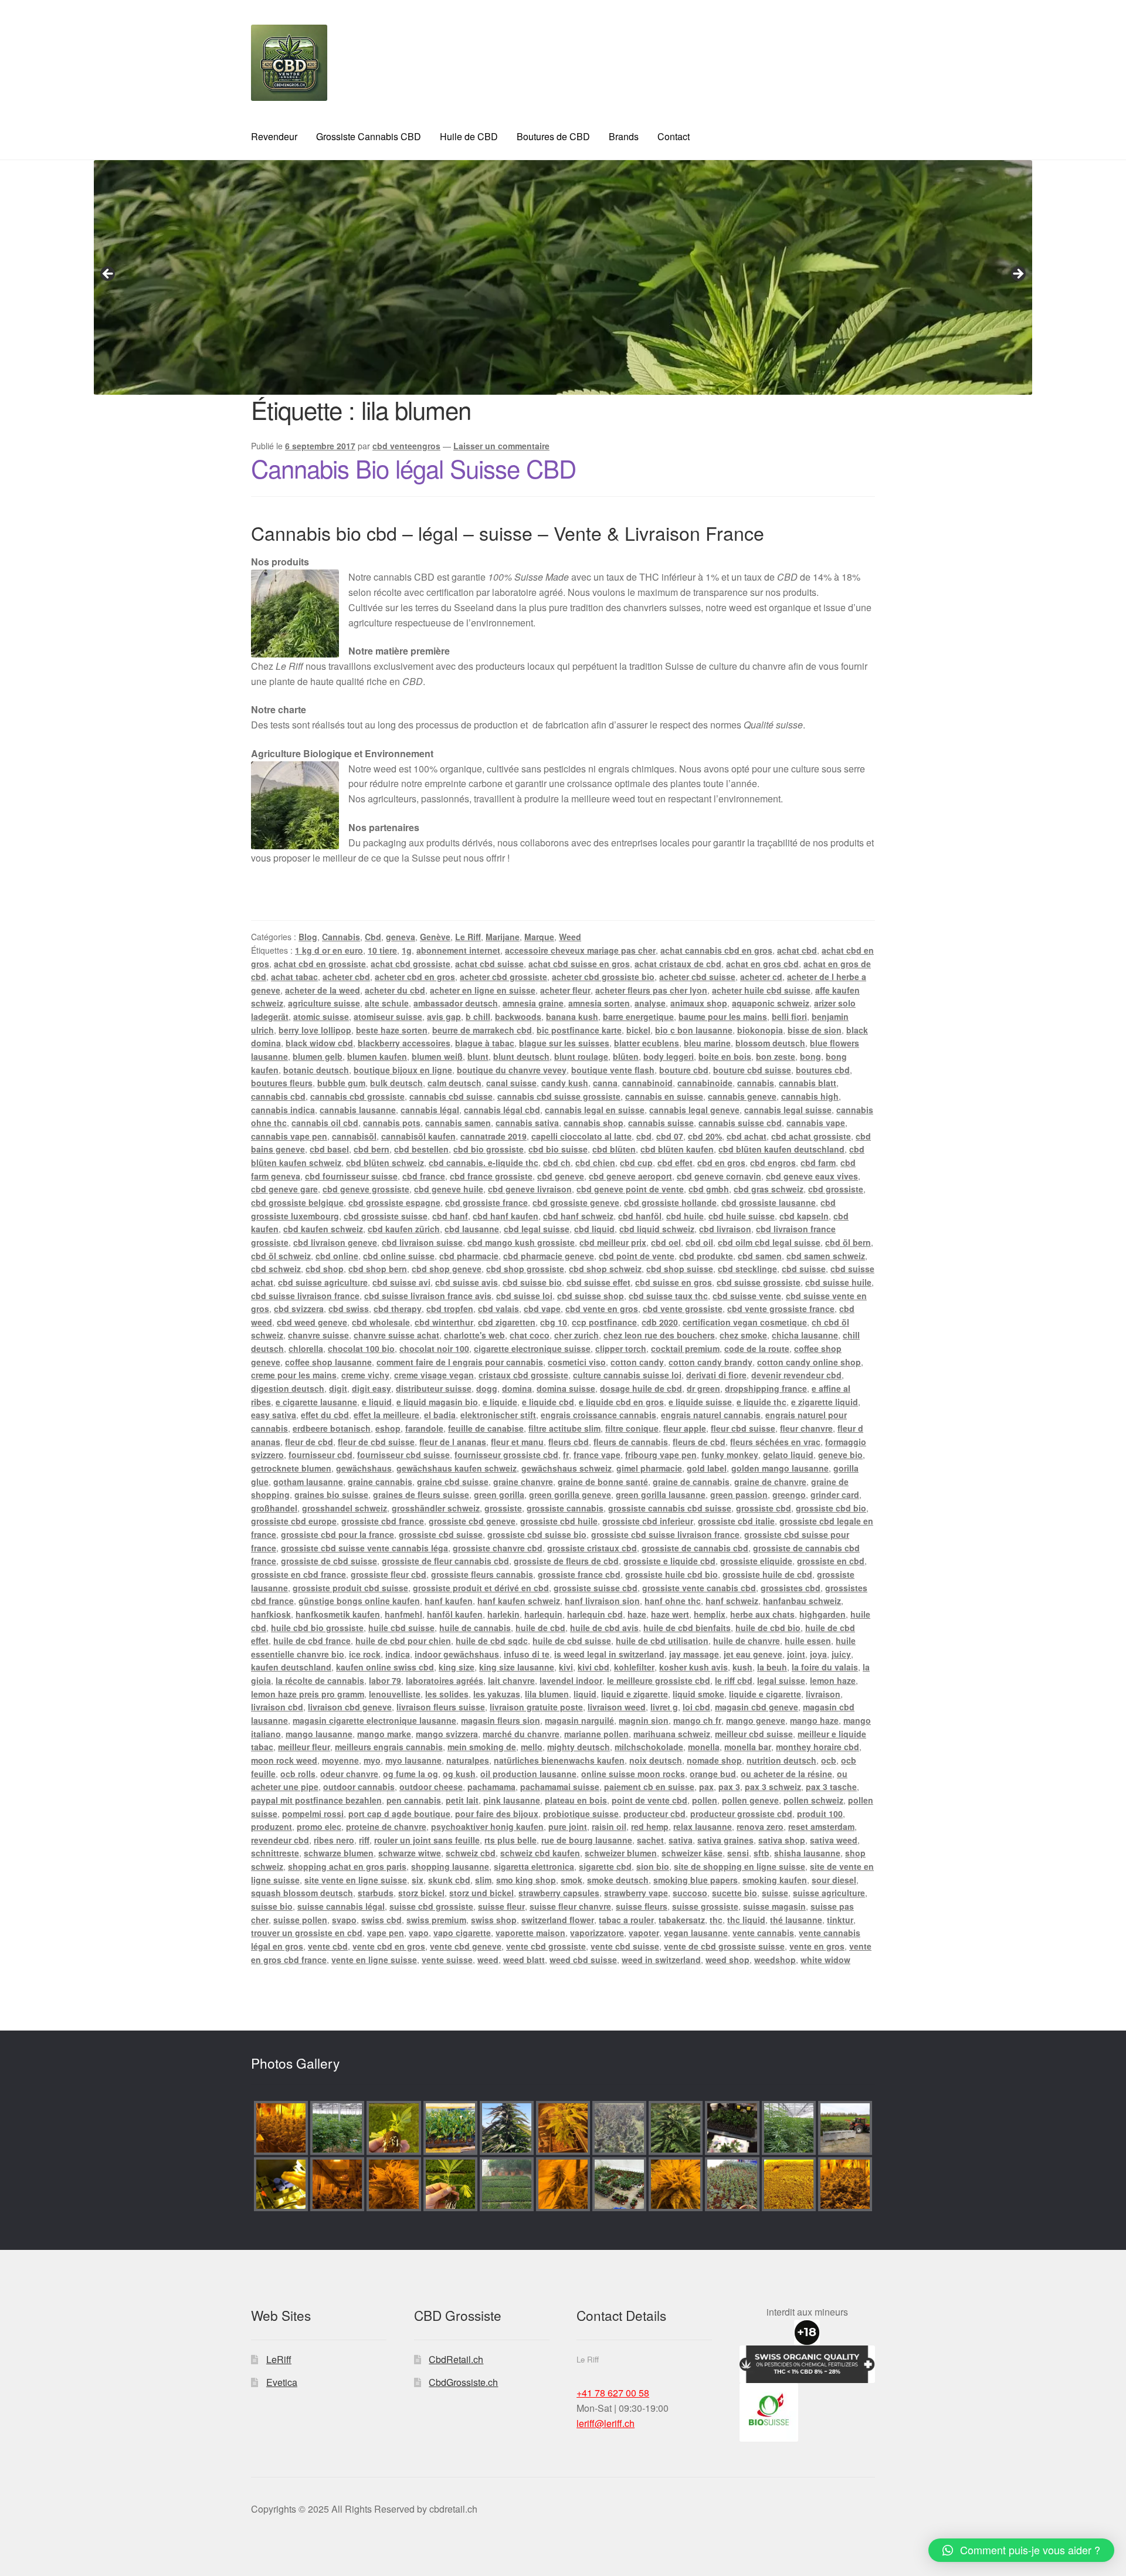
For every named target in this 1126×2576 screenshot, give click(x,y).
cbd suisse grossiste (759, 1282)
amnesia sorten (599, 1003)
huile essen (808, 1640)
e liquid (377, 1402)
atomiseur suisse (388, 1016)
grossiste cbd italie (736, 1521)
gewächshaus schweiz (567, 1468)
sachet (650, 1840)
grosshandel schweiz (345, 1508)
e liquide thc (762, 1402)
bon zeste (776, 1056)
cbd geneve (561, 1176)
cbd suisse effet (598, 1282)
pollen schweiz (813, 1800)
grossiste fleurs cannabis (482, 1574)
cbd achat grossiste (811, 1136)
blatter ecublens (647, 1043)
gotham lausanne (308, 1482)
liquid (585, 1694)
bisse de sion (815, 1030)
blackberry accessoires (404, 1043)
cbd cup (636, 1162)
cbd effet (675, 1162)
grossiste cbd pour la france (338, 1534)
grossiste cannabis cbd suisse (670, 1508)
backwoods (518, 1016)
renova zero (760, 1826)
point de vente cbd (650, 1800)
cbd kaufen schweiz (323, 1229)
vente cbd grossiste (546, 1946)
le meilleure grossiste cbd (659, 1680)
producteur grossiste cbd (741, 1814)
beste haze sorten (392, 1030)
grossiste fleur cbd (389, 1574)
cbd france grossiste (491, 1176)
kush (742, 1667)
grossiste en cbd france (299, 1574)
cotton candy (637, 1362)
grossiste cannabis (565, 1508)
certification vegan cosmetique (745, 1322)
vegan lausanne (696, 1933)
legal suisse (781, 1680)
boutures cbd (823, 1070)
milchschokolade (649, 1747)
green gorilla (499, 1494)
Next (1018, 274)
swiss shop (494, 1920)
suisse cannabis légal (341, 1906)
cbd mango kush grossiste (521, 1242)
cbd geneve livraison (530, 1189)
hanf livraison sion (602, 1601)
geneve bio (840, 1455)
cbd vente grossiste (683, 1309)
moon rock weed (284, 1760)
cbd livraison (725, 1229)
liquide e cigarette (765, 1694)
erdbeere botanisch (332, 1428)
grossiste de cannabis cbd (695, 1548)
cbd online (337, 1256)
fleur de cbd (309, 1442)
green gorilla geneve (570, 1494)
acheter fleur (565, 990)
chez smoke (743, 1335)
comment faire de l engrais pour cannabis (460, 1362)
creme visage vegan (434, 1375)
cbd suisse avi (401, 1282)
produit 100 (820, 1814)
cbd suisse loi (524, 1296)
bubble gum (341, 1083)
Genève (435, 937)
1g (407, 950)
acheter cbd (346, 977)
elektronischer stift (498, 1415)
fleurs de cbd (699, 1442)
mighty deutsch (579, 1747)
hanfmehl (403, 1614)
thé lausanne (796, 1920)
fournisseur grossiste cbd (506, 1455)
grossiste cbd (764, 1508)
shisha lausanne (807, 1853)
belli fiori (789, 1016)
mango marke (384, 1734)
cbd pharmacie (469, 1256)
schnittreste (275, 1853)
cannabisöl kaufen (418, 1136)
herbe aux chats (762, 1614)
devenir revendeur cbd (796, 1375)
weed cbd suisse (583, 1960)
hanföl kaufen (455, 1614)
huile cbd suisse (401, 1628)
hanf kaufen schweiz (519, 1601)
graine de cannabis (691, 1482)
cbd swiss (349, 1309)
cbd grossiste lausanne (769, 1202)
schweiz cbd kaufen (540, 1853)
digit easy (372, 1388)
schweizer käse (692, 1853)
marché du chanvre (521, 1734)
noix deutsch (656, 1760)
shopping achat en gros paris (347, 1866)
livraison (823, 1694)
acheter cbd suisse (697, 977)
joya (818, 1654)
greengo (789, 1494)
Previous (108, 274)
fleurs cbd (569, 1442)
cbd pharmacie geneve (549, 1256)
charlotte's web (474, 1335)
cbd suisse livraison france (305, 1296)
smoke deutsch (618, 1880)
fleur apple (685, 1428)
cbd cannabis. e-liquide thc (484, 1162)
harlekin (503, 1614)
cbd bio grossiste (489, 1149)
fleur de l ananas (453, 1442)
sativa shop (782, 1840)
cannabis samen (458, 1123)
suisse (775, 1893)
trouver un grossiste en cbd (307, 1933)
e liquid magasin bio (437, 1402)
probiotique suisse (581, 1814)
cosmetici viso (577, 1362)
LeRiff (279, 2359)
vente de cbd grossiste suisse (724, 1946)
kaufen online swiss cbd (385, 1667)
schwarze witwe (410, 1853)
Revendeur (274, 136)
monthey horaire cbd (818, 1747)
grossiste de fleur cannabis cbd (445, 1561)
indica (398, 1654)
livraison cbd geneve (350, 1707)
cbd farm (818, 1162)
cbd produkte (706, 1256)
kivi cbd (593, 1667)
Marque (539, 937)
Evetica (282, 2382)
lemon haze (833, 1680)
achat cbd (797, 950)
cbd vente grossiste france (781, 1309)
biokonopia (760, 1030)
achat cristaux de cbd (678, 964)
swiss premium (436, 1920)
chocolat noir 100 (434, 1348)
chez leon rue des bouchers (659, 1335)
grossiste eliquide (756, 1561)
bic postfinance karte (579, 1030)
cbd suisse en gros (674, 1282)
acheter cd (761, 977)
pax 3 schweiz (773, 1787)
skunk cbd (449, 1880)
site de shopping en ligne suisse (740, 1866)
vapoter (644, 1933)
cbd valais (498, 1309)
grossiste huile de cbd (767, 1574)
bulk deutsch (396, 1083)
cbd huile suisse (742, 1216)
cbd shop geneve (447, 1269)
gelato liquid (788, 1455)
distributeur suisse (434, 1388)
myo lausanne (413, 1760)
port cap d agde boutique (399, 1814)
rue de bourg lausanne (587, 1840)
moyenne (340, 1760)
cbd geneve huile (449, 1189)
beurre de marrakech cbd (482, 1030)
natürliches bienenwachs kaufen (559, 1760)
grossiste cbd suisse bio (537, 1534)
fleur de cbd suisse (376, 1442)
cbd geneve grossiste (366, 1189)
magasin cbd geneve (757, 1707)
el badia (440, 1415)
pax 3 (729, 1787)
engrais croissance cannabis (598, 1415)
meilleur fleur (304, 1747)
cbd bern (372, 1149)
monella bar (748, 1747)
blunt (478, 1056)
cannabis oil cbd (325, 1123)
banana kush (572, 1016)
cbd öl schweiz (281, 1256)
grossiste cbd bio (831, 1508)
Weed (570, 937)
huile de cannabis (475, 1628)
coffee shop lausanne (328, 1362)
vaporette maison (530, 1933)
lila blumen (547, 1694)
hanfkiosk (271, 1614)
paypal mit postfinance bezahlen (316, 1800)
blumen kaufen (377, 1056)
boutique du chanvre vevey (512, 1070)
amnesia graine (533, 1003)
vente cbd (328, 1946)
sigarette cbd (605, 1866)
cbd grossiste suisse (386, 1216)
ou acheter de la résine (786, 1774)
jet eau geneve (753, 1654)
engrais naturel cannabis (711, 1415)
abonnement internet (458, 950)
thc (716, 1920)
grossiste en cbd (831, 1561)
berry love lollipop (315, 1030)
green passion (739, 1494)
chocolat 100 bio (361, 1348)
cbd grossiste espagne (394, 1202)
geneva (401, 937)
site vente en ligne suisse (356, 1880)
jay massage (694, 1654)
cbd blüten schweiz (385, 1162)
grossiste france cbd (579, 1574)
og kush (459, 1774)
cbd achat (747, 1136)
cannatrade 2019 (494, 1136)
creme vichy (365, 1375)
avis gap (444, 1016)
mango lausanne (319, 1734)
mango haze (814, 1720)
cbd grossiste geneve (576, 1202)
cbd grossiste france (486, 1202)
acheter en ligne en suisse (483, 990)
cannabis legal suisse (788, 1110)
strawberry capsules (559, 1893)
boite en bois (725, 1056)
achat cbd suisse (489, 964)
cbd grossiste (836, 1189)
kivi (566, 1667)
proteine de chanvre (386, 1826)
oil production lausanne (528, 1774)
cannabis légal (430, 1110)
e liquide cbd (548, 1402)
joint (796, 1654)
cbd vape (542, 1309)
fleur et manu (517, 1442)
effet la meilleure (386, 1415)
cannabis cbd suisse (451, 1096)
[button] (1021, 2550)
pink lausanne (512, 1800)
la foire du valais (825, 1667)
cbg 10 (554, 1322)
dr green (703, 1388)
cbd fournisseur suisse (351, 1176)
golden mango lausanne (780, 1468)
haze (637, 1614)
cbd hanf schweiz (578, 1216)
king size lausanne (517, 1667)
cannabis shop (593, 1123)
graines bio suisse (331, 1494)
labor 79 (385, 1680)
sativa (681, 1840)
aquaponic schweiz (771, 1003)
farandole (424, 1428)
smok (572, 1880)
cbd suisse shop (591, 1296)
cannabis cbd (278, 1096)
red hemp (650, 1826)
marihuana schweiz (672, 1734)
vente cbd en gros (389, 1946)
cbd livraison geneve (335, 1242)
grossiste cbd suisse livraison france (665, 1534)
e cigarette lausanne (316, 1402)
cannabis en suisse (664, 1096)
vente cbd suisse (625, 1946)
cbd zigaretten (507, 1322)
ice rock (365, 1654)
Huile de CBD (469, 136)
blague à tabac (485, 1043)
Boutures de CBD (553, 136)
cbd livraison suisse (422, 1242)
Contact (674, 136)
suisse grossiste (705, 1906)
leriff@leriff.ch (606, 2423)
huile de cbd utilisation (662, 1640)
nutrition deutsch (781, 1760)
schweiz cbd (471, 1853)
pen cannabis (414, 1800)
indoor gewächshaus (457, 1654)
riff (364, 1840)
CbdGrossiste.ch (463, 2382)
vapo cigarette (462, 1933)
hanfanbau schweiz (802, 1601)
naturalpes (468, 1760)
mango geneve (756, 1720)
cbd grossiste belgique (297, 1202)
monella (704, 1747)
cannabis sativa (527, 1123)
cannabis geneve (742, 1096)
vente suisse (447, 1960)
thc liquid (746, 1920)
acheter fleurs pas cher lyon (651, 990)
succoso (690, 1893)
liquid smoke (698, 1694)
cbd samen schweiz (826, 1256)
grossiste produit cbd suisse (350, 1588)
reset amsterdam (821, 1826)
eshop (388, 1428)
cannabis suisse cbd (740, 1123)
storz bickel (421, 1893)
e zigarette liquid (825, 1402)
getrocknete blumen (291, 1468)
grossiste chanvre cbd (498, 1548)
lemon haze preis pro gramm (308, 1694)
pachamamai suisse (560, 1787)
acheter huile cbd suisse (761, 990)
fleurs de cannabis (631, 1442)
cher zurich (576, 1335)
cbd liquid (594, 1229)
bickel (638, 1030)
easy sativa (274, 1415)
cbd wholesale (381, 1322)
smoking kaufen (775, 1880)
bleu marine (707, 1043)
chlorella (306, 1348)
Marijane (503, 937)
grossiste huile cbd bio (671, 1574)
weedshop (775, 1960)
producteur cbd (654, 1814)
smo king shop (526, 1880)
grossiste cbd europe (294, 1521)
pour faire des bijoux (497, 1814)
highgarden (823, 1614)
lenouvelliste (395, 1694)
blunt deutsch (521, 1056)
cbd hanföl (640, 1216)
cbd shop (325, 1269)
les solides (447, 1694)
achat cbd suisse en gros (579, 964)
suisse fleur (501, 1906)
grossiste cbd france (383, 1521)
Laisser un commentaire (501, 446)
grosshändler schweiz (436, 1508)
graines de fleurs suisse (421, 1494)
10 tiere (382, 950)
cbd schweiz (276, 1269)
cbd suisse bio (532, 1282)
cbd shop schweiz (605, 1269)
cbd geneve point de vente (630, 1189)
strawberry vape (636, 1893)
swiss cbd (381, 1920)
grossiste (503, 1508)
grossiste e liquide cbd (669, 1561)
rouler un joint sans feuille (427, 1840)
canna (605, 1083)
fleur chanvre (806, 1428)
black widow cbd (319, 1043)
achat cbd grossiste (411, 964)
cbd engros (773, 1162)
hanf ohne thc (673, 1601)
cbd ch (557, 1162)
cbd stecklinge (747, 1269)
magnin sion (644, 1720)
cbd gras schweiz (769, 1189)
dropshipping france (766, 1388)
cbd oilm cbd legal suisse (769, 1242)
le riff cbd (734, 1680)
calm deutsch (455, 1083)
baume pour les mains (723, 1016)
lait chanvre (511, 1680)
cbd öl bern (848, 1242)
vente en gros (817, 1946)
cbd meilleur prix (613, 1242)
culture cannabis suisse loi (627, 1375)
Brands (624, 136)
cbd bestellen (421, 1149)
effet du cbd (325, 1415)
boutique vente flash (613, 1070)
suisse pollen (300, 1920)
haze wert (670, 1614)
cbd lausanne (472, 1229)
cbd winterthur (444, 1322)
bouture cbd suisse (752, 1070)
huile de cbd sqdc (492, 1640)
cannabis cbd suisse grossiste (559, 1096)
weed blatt (524, 1960)
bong (810, 1056)
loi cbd (696, 1707)
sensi (738, 1853)
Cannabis (341, 937)
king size (457, 1667)
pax (706, 1787)
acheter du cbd (395, 990)
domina (517, 1388)
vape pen (386, 1933)
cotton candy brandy (710, 1362)
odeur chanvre (349, 1774)
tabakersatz (682, 1920)
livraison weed (617, 1707)
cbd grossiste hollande (670, 1202)
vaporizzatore (597, 1933)
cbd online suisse (399, 1256)
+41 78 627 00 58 (613, 2393)
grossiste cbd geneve (472, 1521)
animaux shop (699, 1003)
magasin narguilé (579, 1720)
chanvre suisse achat (396, 1335)
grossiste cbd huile (559, 1521)
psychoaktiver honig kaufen (487, 1826)
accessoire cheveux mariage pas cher (580, 950)
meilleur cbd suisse (754, 1734)
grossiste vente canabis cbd (699, 1588)
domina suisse (566, 1388)
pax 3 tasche (831, 1787)
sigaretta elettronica (534, 1866)
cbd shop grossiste (525, 1269)
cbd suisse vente (747, 1296)
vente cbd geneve (466, 1946)
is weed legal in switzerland (609, 1654)
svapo (344, 1920)
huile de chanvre (747, 1640)
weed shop (728, 1960)
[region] (563, 277)
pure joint (568, 1826)
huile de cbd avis (604, 1628)
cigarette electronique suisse (532, 1348)
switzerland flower (558, 1920)
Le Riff (468, 937)
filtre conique (632, 1428)
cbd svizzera (299, 1309)
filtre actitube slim (564, 1428)
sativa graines (725, 1840)
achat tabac (294, 977)
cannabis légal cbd (502, 1110)
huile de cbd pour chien (403, 1640)
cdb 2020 (660, 1322)
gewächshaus (364, 1468)
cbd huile (685, 1216)
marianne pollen (596, 1734)
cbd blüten (614, 1149)
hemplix (710, 1614)
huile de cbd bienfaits (687, 1628)
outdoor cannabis (359, 1787)
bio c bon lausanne (694, 1030)
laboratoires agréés (445, 1680)
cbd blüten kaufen (677, 1149)
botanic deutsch (316, 1070)
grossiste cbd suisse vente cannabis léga (364, 1548)
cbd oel (666, 1242)
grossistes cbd (791, 1588)
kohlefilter (634, 1667)
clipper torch (621, 1348)
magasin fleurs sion (501, 1720)
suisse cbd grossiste (431, 1906)
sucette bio (735, 1893)
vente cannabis (763, 1933)
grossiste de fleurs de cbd (566, 1561)
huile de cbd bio (768, 1628)
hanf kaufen (449, 1601)
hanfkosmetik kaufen (338, 1614)
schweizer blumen (621, 1853)
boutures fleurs (282, 1083)
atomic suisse (321, 1016)
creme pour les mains (294, 1375)
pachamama (491, 1787)
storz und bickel (481, 1893)
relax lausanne (703, 1826)
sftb (762, 1853)
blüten (626, 1056)
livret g (664, 1707)
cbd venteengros (406, 446)
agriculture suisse (324, 1003)
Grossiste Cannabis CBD (369, 136)
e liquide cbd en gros (621, 1402)
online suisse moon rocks (633, 1774)
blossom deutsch (770, 1043)
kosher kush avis (693, 1667)
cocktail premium (685, 1348)
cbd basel (329, 1149)
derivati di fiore (716, 1375)
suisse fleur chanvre (570, 1906)
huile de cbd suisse (572, 1640)
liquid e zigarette (635, 1694)
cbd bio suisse (558, 1149)
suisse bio (272, 1906)
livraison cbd (277, 1707)
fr (566, 1455)
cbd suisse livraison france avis (428, 1296)
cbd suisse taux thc (668, 1296)
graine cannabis (380, 1482)
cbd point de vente (637, 1256)
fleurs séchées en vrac (775, 1442)
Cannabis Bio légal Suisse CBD (413, 468)
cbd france (424, 1176)
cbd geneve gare (284, 1189)
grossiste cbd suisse (441, 1534)
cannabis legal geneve (694, 1110)
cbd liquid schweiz (657, 1229)
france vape (597, 1455)
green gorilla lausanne (661, 1494)
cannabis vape (816, 1123)
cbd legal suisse (537, 1229)
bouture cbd (684, 1070)
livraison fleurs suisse (441, 1707)
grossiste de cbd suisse (329, 1561)
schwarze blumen (339, 1853)
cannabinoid (647, 1083)
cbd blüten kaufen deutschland (781, 1149)
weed (488, 1960)
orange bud (713, 1774)
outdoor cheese (431, 1787)
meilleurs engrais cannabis (389, 1747)
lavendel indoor (571, 1680)
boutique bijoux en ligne (403, 1070)
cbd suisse (804, 1269)
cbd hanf (450, 1216)
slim (483, 1880)
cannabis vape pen (289, 1136)
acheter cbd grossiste (503, 977)
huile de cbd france (312, 1640)
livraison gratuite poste (536, 1707)
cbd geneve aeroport (630, 1176)
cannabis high (810, 1096)
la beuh (772, 1667)
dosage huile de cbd (641, 1388)
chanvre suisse (318, 1335)
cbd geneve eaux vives (812, 1176)
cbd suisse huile (838, 1282)
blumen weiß (437, 1056)
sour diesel (834, 1880)
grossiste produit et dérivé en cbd (481, 1588)
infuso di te (527, 1654)
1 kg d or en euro (329, 950)
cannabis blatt (808, 1083)
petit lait (462, 1800)
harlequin (543, 1614)
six (418, 1880)
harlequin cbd (595, 1614)
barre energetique (638, 1016)
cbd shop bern (378, 1269)
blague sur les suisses (564, 1043)
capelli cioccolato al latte (581, 1136)
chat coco (530, 1335)
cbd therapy (398, 1309)
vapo (419, 1933)
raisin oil (609, 1826)
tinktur (840, 1920)
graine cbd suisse (453, 1482)
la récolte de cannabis (320, 1680)
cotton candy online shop (809, 1362)
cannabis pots (392, 1123)
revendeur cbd (280, 1840)
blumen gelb (318, 1056)
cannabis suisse (661, 1123)
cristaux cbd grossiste (523, 1375)
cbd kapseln (804, 1216)
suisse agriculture (829, 1893)
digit (338, 1388)
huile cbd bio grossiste (317, 1628)
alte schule (387, 1003)
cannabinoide (705, 1083)
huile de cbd (540, 1628)
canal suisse (511, 1083)
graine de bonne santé (603, 1482)
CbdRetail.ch (456, 2359)
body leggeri (669, 1056)
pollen (705, 1800)
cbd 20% (705, 1136)
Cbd (373, 937)
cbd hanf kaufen (506, 1216)
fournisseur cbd (320, 1455)
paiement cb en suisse (649, 1787)
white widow (825, 1960)
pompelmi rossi (313, 1814)
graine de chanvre (770, 1482)
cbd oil (699, 1242)
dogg (487, 1388)
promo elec (319, 1826)
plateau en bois (576, 1800)
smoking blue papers (696, 1880)
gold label (707, 1468)
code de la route (757, 1348)
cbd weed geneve (312, 1322)
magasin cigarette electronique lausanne (374, 1720)
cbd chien (595, 1162)
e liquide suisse (700, 1402)
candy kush (565, 1083)
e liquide (500, 1402)
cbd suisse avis (467, 1282)
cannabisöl (354, 1136)
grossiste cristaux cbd (592, 1548)
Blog (308, 937)
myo (372, 1760)
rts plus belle (511, 1840)
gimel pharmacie (649, 1468)
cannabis (756, 1083)
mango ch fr (697, 1720)
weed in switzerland (661, 1960)
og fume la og (411, 1774)
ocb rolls (298, 1774)
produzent (272, 1826)
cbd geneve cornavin (719, 1176)
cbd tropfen (450, 1309)
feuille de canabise (486, 1428)
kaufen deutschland (291, 1667)
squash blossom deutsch (302, 1893)
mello (532, 1747)
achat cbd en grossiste (320, 964)
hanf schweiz (732, 1601)
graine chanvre (523, 1482)
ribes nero (334, 1840)
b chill (478, 1016)
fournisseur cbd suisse (403, 1455)
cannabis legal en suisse (595, 1110)
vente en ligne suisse (374, 1960)
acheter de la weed (323, 990)
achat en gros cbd (762, 964)
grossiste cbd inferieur (648, 1521)
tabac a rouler (626, 1920)
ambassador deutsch (456, 1003)
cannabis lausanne (358, 1110)
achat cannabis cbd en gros (716, 950)
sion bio (653, 1866)
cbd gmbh (709, 1189)
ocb (829, 1760)
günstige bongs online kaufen (359, 1601)
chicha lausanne (805, 1335)
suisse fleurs (642, 1906)
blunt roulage (581, 1056)
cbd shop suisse (680, 1269)
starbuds (376, 1893)
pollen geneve (750, 1800)
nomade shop (714, 1760)
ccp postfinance (604, 1322)
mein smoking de (482, 1747)
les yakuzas (497, 1694)
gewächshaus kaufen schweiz (457, 1468)
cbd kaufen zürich (404, 1229)
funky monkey (730, 1455)
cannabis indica (283, 1110)
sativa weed (834, 1840)
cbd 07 (670, 1136)
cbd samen (760, 1256)
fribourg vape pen (661, 1455)
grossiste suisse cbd (596, 1588)
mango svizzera (447, 1734)
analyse (650, 1003)
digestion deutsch (288, 1388)
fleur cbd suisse (743, 1428)
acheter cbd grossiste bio (603, 977)
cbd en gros (721, 1162)
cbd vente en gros (602, 1309)
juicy (841, 1654)
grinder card (835, 1494)
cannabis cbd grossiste (357, 1096)
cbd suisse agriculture (323, 1282)
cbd (644, 1136)
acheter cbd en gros (415, 977)
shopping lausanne (450, 1866)
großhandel (274, 1508)
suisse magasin (774, 1906)
